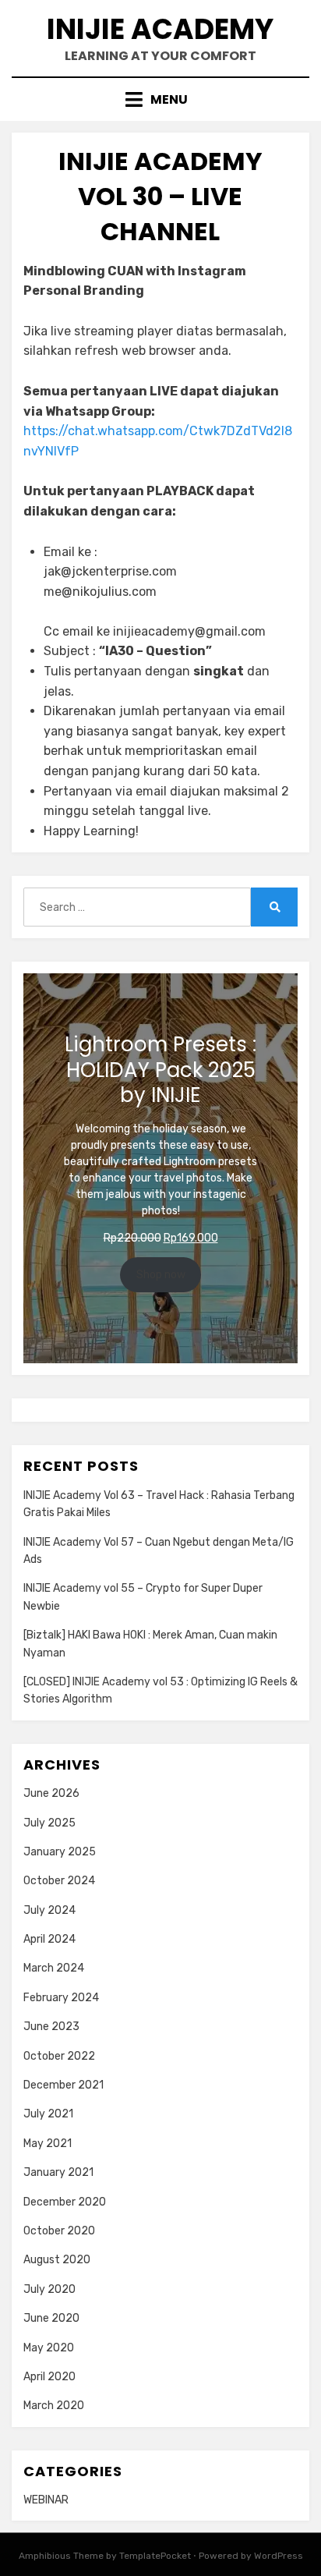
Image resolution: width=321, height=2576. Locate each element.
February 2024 (61, 1998)
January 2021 (58, 2172)
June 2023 (51, 2027)
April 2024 (49, 1939)
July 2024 (49, 1910)
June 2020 (51, 2318)
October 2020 (59, 2231)
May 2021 (48, 2144)
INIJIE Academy (160, 29)
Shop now (161, 1275)
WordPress (279, 2556)
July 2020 (49, 2289)
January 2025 (60, 1852)
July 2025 (49, 1823)
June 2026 (51, 1793)
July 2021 (48, 2114)
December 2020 (65, 2202)
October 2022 (59, 2056)
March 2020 (54, 2406)
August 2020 (57, 2260)
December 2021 (63, 2085)
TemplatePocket (155, 2556)
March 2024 (54, 1968)
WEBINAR (46, 2500)
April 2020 (49, 2377)
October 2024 (59, 1881)
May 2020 (49, 2348)
